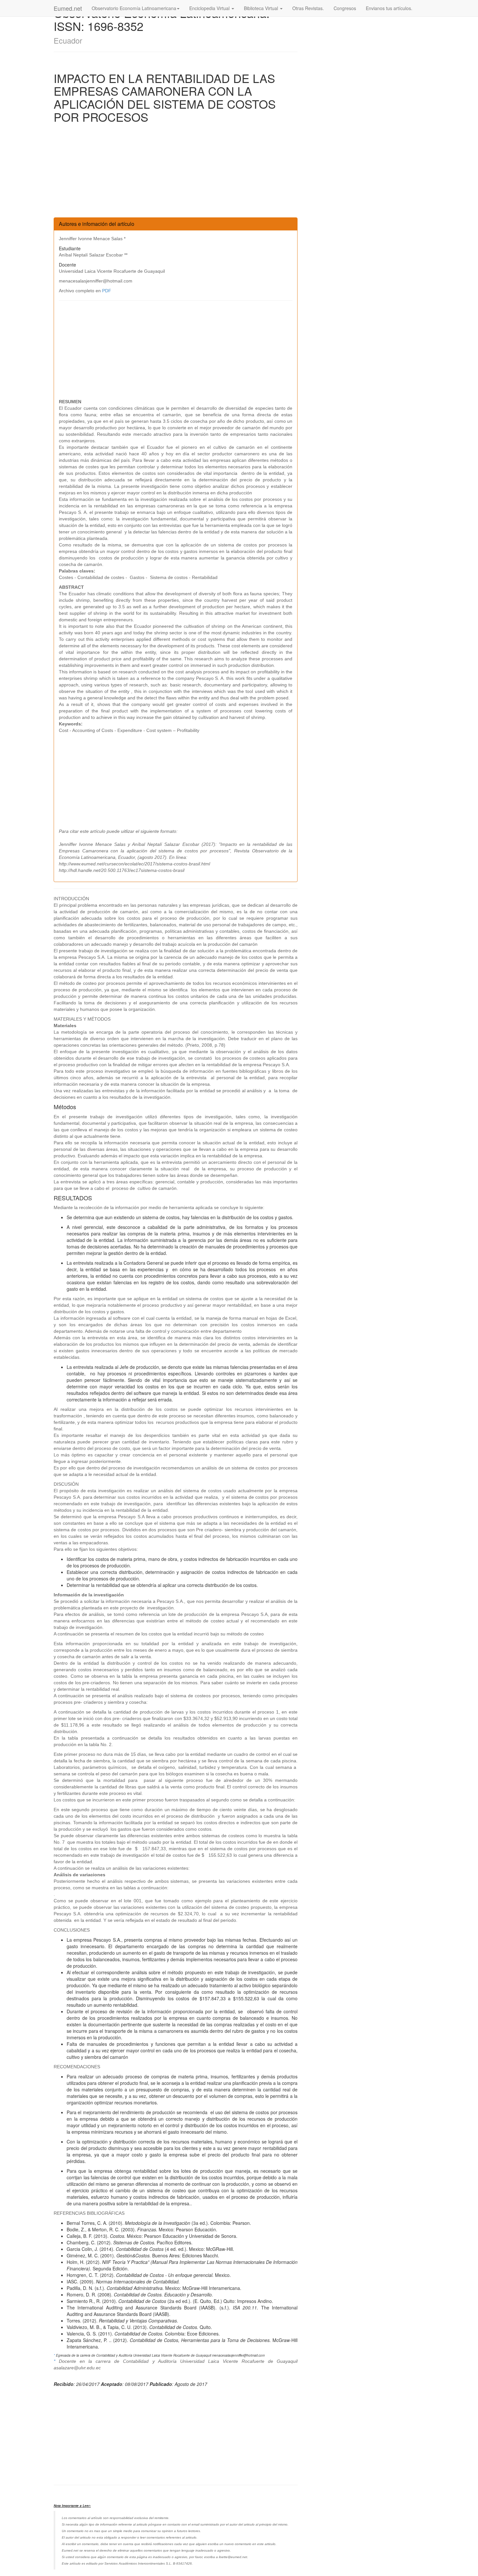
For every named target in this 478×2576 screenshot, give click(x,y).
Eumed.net (68, 8)
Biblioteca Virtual (262, 8)
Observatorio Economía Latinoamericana (134, 8)
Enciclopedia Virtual (210, 8)
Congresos (345, 8)
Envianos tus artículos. (389, 8)
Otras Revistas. (308, 8)
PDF (107, 291)
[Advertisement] (176, 172)
